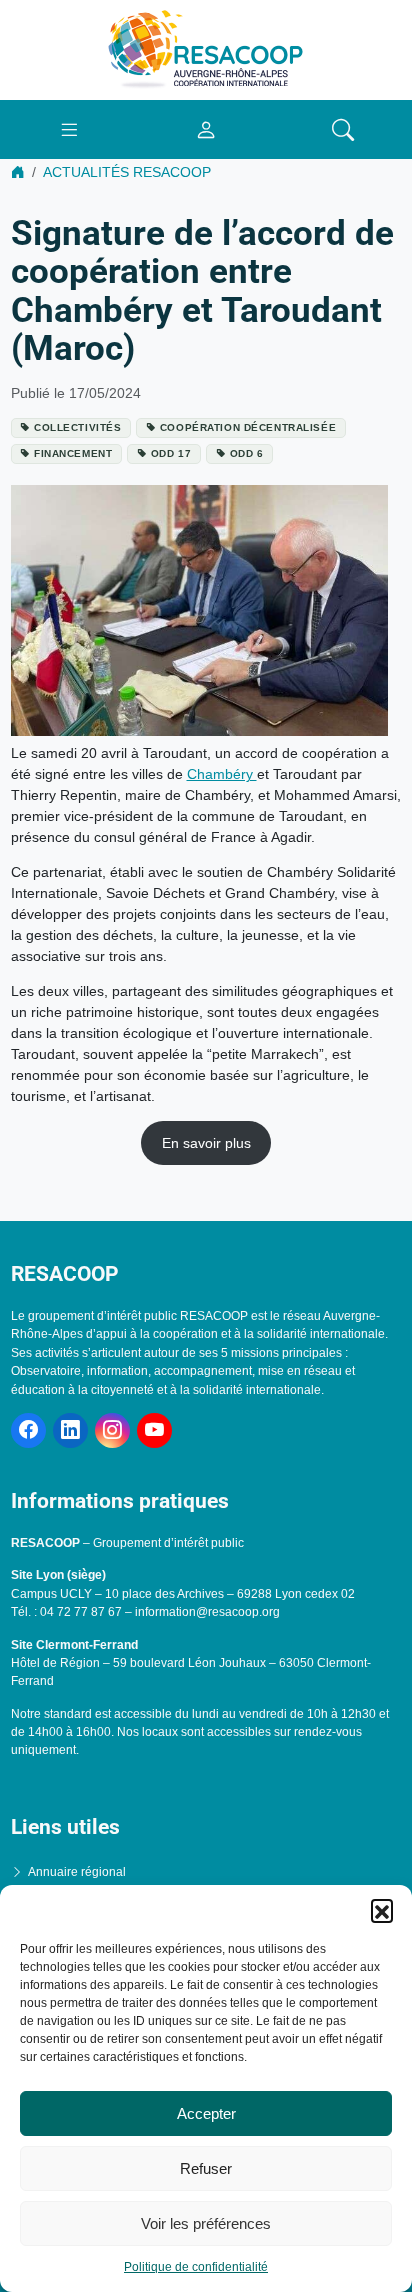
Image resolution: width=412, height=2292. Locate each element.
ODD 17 (171, 453)
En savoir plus (206, 1143)
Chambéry (222, 774)
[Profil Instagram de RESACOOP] (112, 1430)
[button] (382, 1910)
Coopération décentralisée (248, 427)
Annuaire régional (77, 1872)
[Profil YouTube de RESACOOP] (154, 1430)
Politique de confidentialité (196, 2267)
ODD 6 (247, 453)
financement (73, 453)
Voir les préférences (206, 2223)
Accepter (206, 2113)
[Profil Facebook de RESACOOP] (28, 1430)
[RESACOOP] (206, 49)
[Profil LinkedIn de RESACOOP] (70, 1430)
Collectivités (77, 427)
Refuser (206, 2168)
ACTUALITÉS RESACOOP (127, 172)
